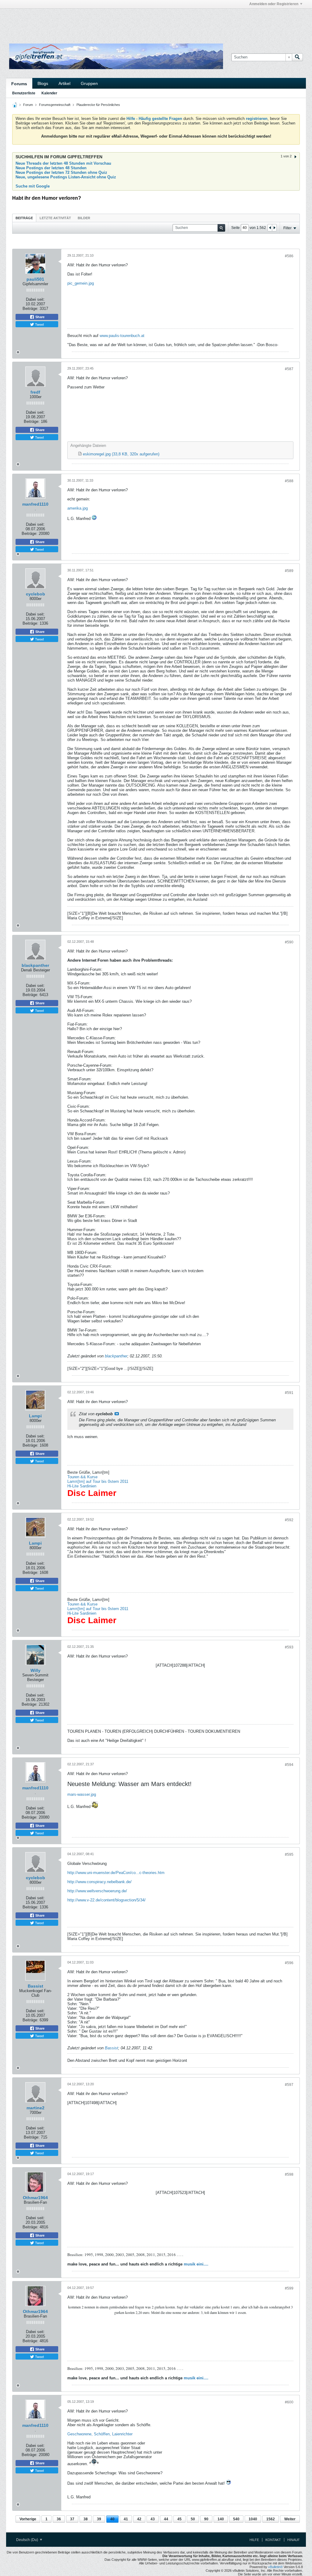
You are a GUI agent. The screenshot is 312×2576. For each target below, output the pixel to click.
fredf (35, 392)
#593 (289, 1647)
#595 (289, 1855)
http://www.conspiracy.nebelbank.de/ (99, 1882)
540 (236, 2519)
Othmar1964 (35, 2198)
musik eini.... (196, 2264)
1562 (271, 2519)
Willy (35, 1670)
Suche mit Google (33, 186)
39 (99, 2519)
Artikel (64, 83)
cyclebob (35, 594)
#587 (289, 369)
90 (206, 2519)
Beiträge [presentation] (24, 218)
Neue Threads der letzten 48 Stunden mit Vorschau (63, 163)
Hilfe (254, 2540)
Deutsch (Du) (28, 2540)
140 (221, 2519)
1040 (253, 2519)
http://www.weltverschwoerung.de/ (97, 1891)
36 (59, 2519)
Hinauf (294, 2540)
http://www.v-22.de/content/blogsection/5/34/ (106, 1900)
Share (39, 317)
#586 (289, 256)
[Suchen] (297, 57)
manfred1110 (35, 504)
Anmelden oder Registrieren (274, 4)
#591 (289, 1393)
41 (126, 2519)
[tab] (24, 218)
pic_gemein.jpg (81, 283)
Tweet (39, 324)
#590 (289, 942)
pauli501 (35, 279)
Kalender (49, 93)
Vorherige (28, 2519)
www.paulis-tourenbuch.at (122, 336)
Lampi (35, 1416)
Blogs (43, 83)
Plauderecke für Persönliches (98, 105)
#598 (289, 2174)
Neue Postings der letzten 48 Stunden (51, 168)
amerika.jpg (78, 508)
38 (86, 2519)
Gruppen (89, 83)
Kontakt (273, 2540)
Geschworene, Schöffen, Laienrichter (100, 2434)
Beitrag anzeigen (117, 1414)
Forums (19, 84)
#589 (289, 571)
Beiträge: (30, 309)
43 (153, 2519)
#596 (289, 1963)
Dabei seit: (35, 299)
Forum (28, 105)
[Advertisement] (81, 22)
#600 (289, 2402)
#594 (289, 1765)
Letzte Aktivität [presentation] (55, 218)
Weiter (290, 2519)
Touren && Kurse (82, 1477)
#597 (289, 2085)
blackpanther (35, 965)
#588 (289, 481)
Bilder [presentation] (84, 218)
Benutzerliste (24, 93)
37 (72, 2519)
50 (193, 2519)
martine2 (35, 2108)
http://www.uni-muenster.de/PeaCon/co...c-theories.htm (116, 1873)
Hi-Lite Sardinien (82, 1486)
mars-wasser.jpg (82, 1794)
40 (112, 2519)
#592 (289, 1520)
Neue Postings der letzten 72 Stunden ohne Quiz (61, 172)
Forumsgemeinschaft (55, 105)
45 (179, 2519)
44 (166, 2519)
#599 (289, 2288)
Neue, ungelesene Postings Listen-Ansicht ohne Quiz (66, 177)
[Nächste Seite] (274, 228)
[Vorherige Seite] (270, 228)
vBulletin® (275, 2567)
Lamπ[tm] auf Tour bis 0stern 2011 (98, 1481)
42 (139, 2519)
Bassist (35, 1986)
